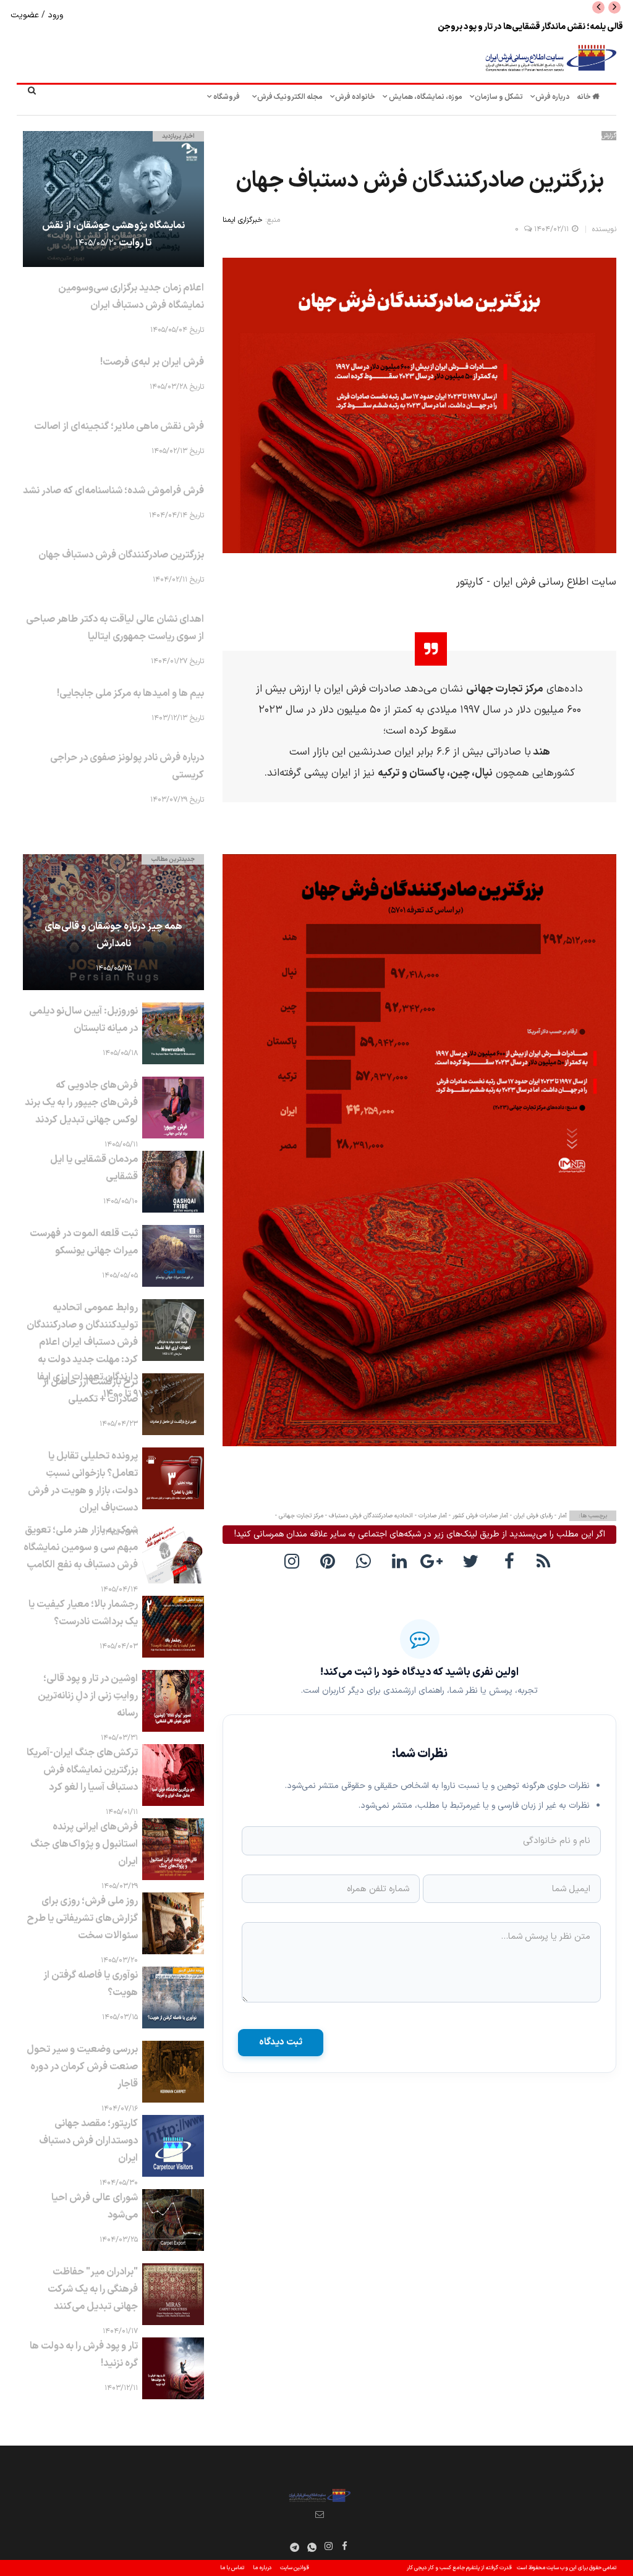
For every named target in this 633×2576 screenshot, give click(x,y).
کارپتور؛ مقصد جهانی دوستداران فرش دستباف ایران (88, 2141)
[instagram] (294, 1561)
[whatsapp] (366, 1561)
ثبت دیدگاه (281, 2042)
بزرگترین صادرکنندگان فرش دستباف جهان (121, 555)
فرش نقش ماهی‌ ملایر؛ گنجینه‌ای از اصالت (119, 426)
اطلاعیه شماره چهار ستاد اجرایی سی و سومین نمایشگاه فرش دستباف (504, 27)
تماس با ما (232, 2568)
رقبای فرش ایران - (530, 1516)
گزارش (609, 136)
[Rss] (545, 1561)
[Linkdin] (402, 1561)
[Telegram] (295, 2548)
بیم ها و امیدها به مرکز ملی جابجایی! (130, 693)
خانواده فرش (355, 97)
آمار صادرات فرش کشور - (478, 1516)
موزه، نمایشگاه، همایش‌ (425, 97)
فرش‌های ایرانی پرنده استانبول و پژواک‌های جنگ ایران (84, 1844)
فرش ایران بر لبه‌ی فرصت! (152, 362)
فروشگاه (226, 97)
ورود (54, 15)
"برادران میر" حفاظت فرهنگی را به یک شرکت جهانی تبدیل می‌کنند (93, 2289)
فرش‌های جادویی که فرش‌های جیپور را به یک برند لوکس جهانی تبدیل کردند (81, 1103)
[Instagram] (329, 2546)
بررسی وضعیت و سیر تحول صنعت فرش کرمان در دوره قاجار (82, 2067)
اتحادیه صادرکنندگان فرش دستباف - (368, 1516)
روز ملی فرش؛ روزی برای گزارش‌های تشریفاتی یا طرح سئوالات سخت (82, 1918)
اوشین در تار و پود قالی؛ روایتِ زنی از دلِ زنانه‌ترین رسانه (88, 1696)
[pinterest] (330, 1561)
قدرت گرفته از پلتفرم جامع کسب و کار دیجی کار (459, 2568)
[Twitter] (474, 1561)
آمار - (560, 1516)
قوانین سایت (295, 2568)
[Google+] (438, 1561)
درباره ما (262, 2568)
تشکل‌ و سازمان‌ (499, 97)
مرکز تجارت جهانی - (299, 1516)
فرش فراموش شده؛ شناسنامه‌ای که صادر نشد (113, 491)
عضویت (26, 15)
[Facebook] (509, 1561)
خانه (584, 97)
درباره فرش (552, 97)
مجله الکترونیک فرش (290, 97)
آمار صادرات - (430, 1516)
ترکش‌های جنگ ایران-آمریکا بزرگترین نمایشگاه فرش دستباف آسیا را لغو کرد (82, 1770)
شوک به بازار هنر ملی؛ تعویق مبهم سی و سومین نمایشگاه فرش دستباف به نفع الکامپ (81, 1548)
